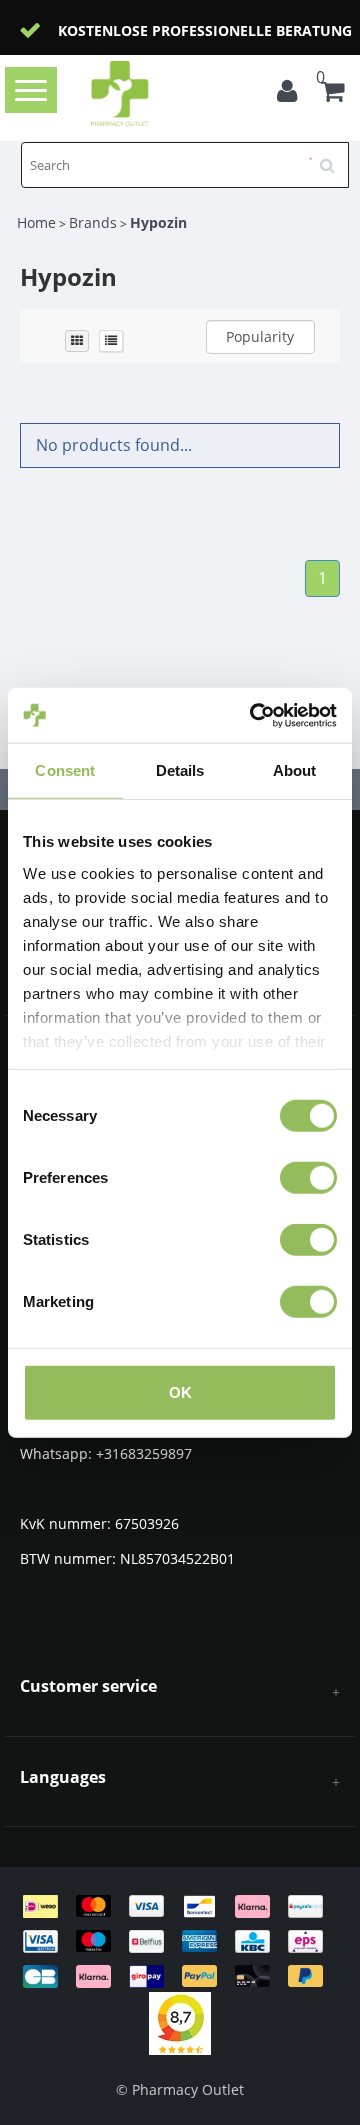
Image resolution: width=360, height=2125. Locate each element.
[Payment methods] (180, 1939)
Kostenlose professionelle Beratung (205, 30)
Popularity (260, 336)
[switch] (308, 1178)
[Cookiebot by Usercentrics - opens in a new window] (254, 715)
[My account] (292, 94)
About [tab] (295, 770)
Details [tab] (180, 770)
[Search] (334, 158)
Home (36, 222)
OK (180, 1392)
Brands (93, 222)
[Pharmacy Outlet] (151, 93)
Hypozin (158, 222)
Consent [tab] (65, 770)
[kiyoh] (180, 2022)
